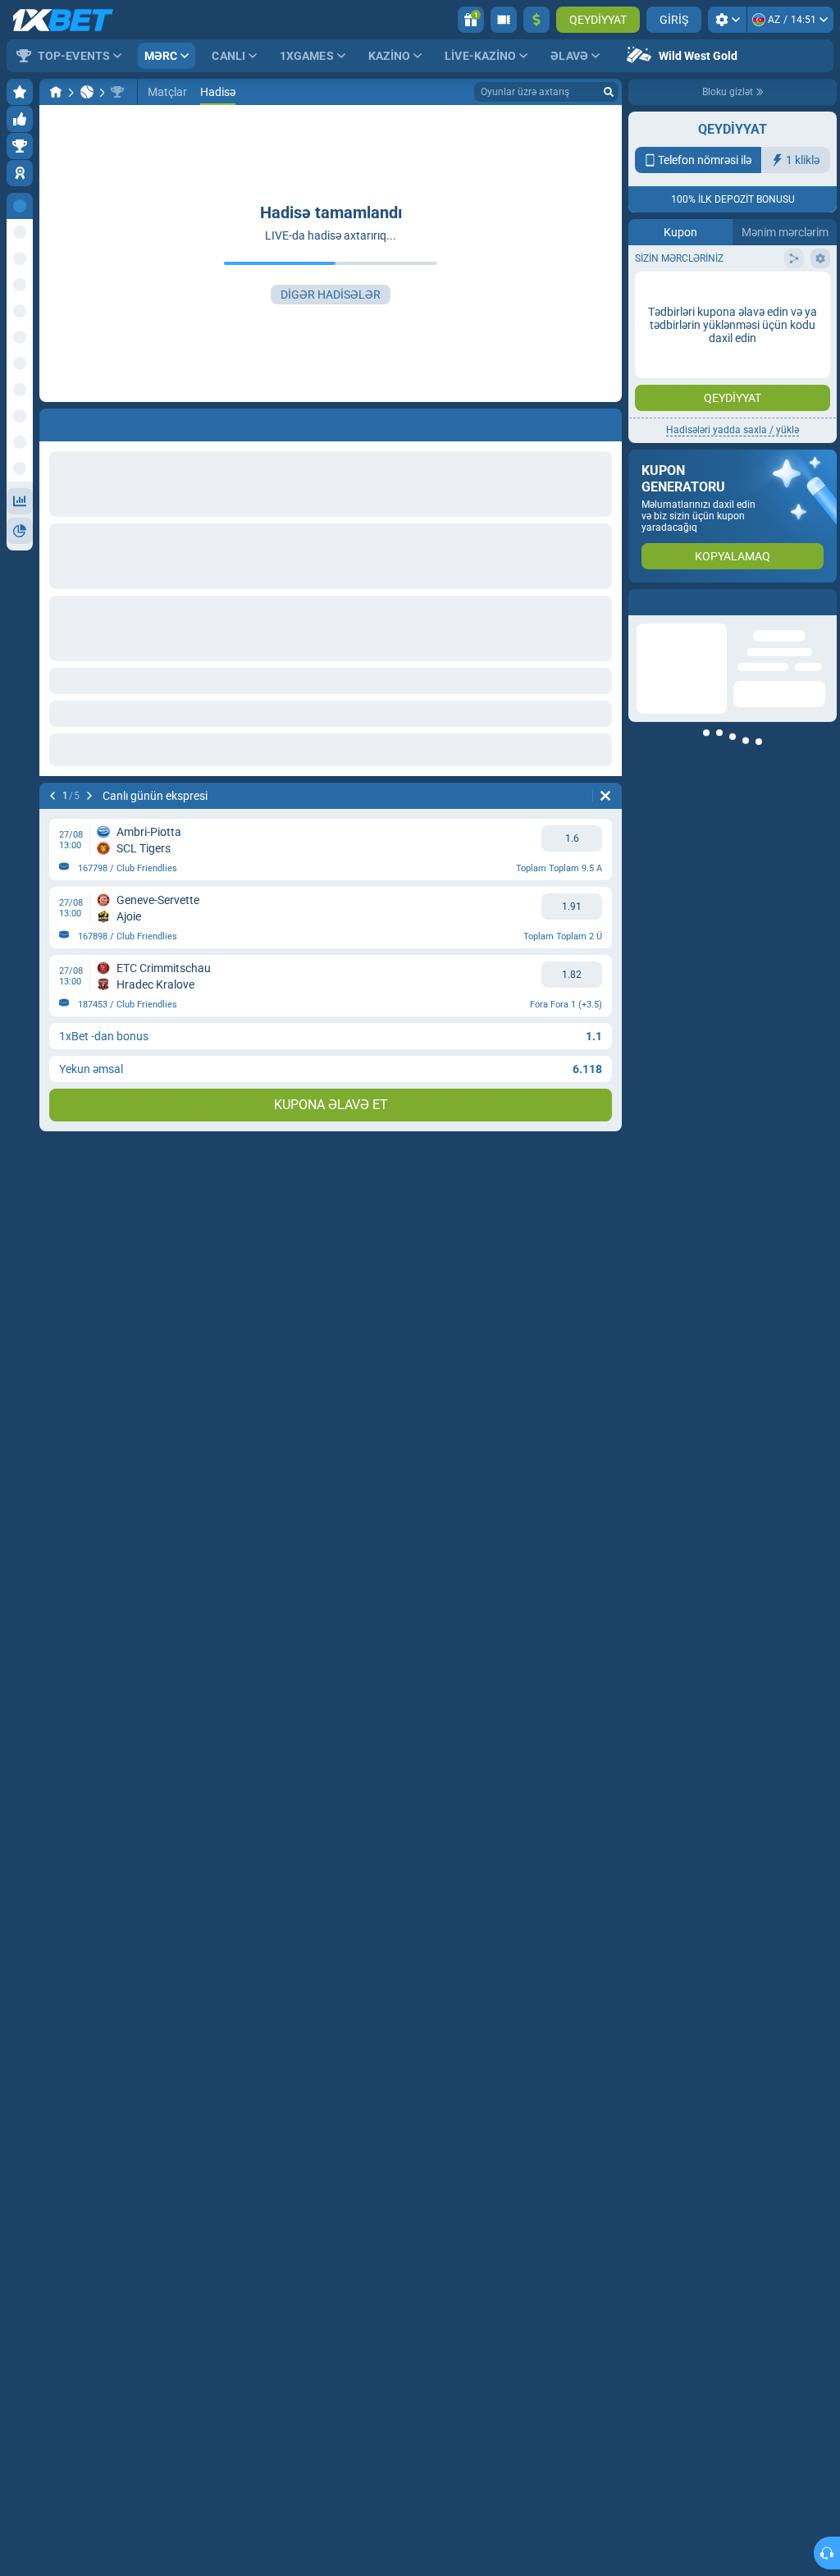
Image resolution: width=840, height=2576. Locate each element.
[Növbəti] (89, 796)
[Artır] (536, 20)
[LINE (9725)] (56, 92)
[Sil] (605, 796)
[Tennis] (87, 92)
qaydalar (744, 283)
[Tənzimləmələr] (727, 20)
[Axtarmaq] (609, 92)
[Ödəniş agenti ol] (504, 20)
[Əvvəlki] (52, 796)
